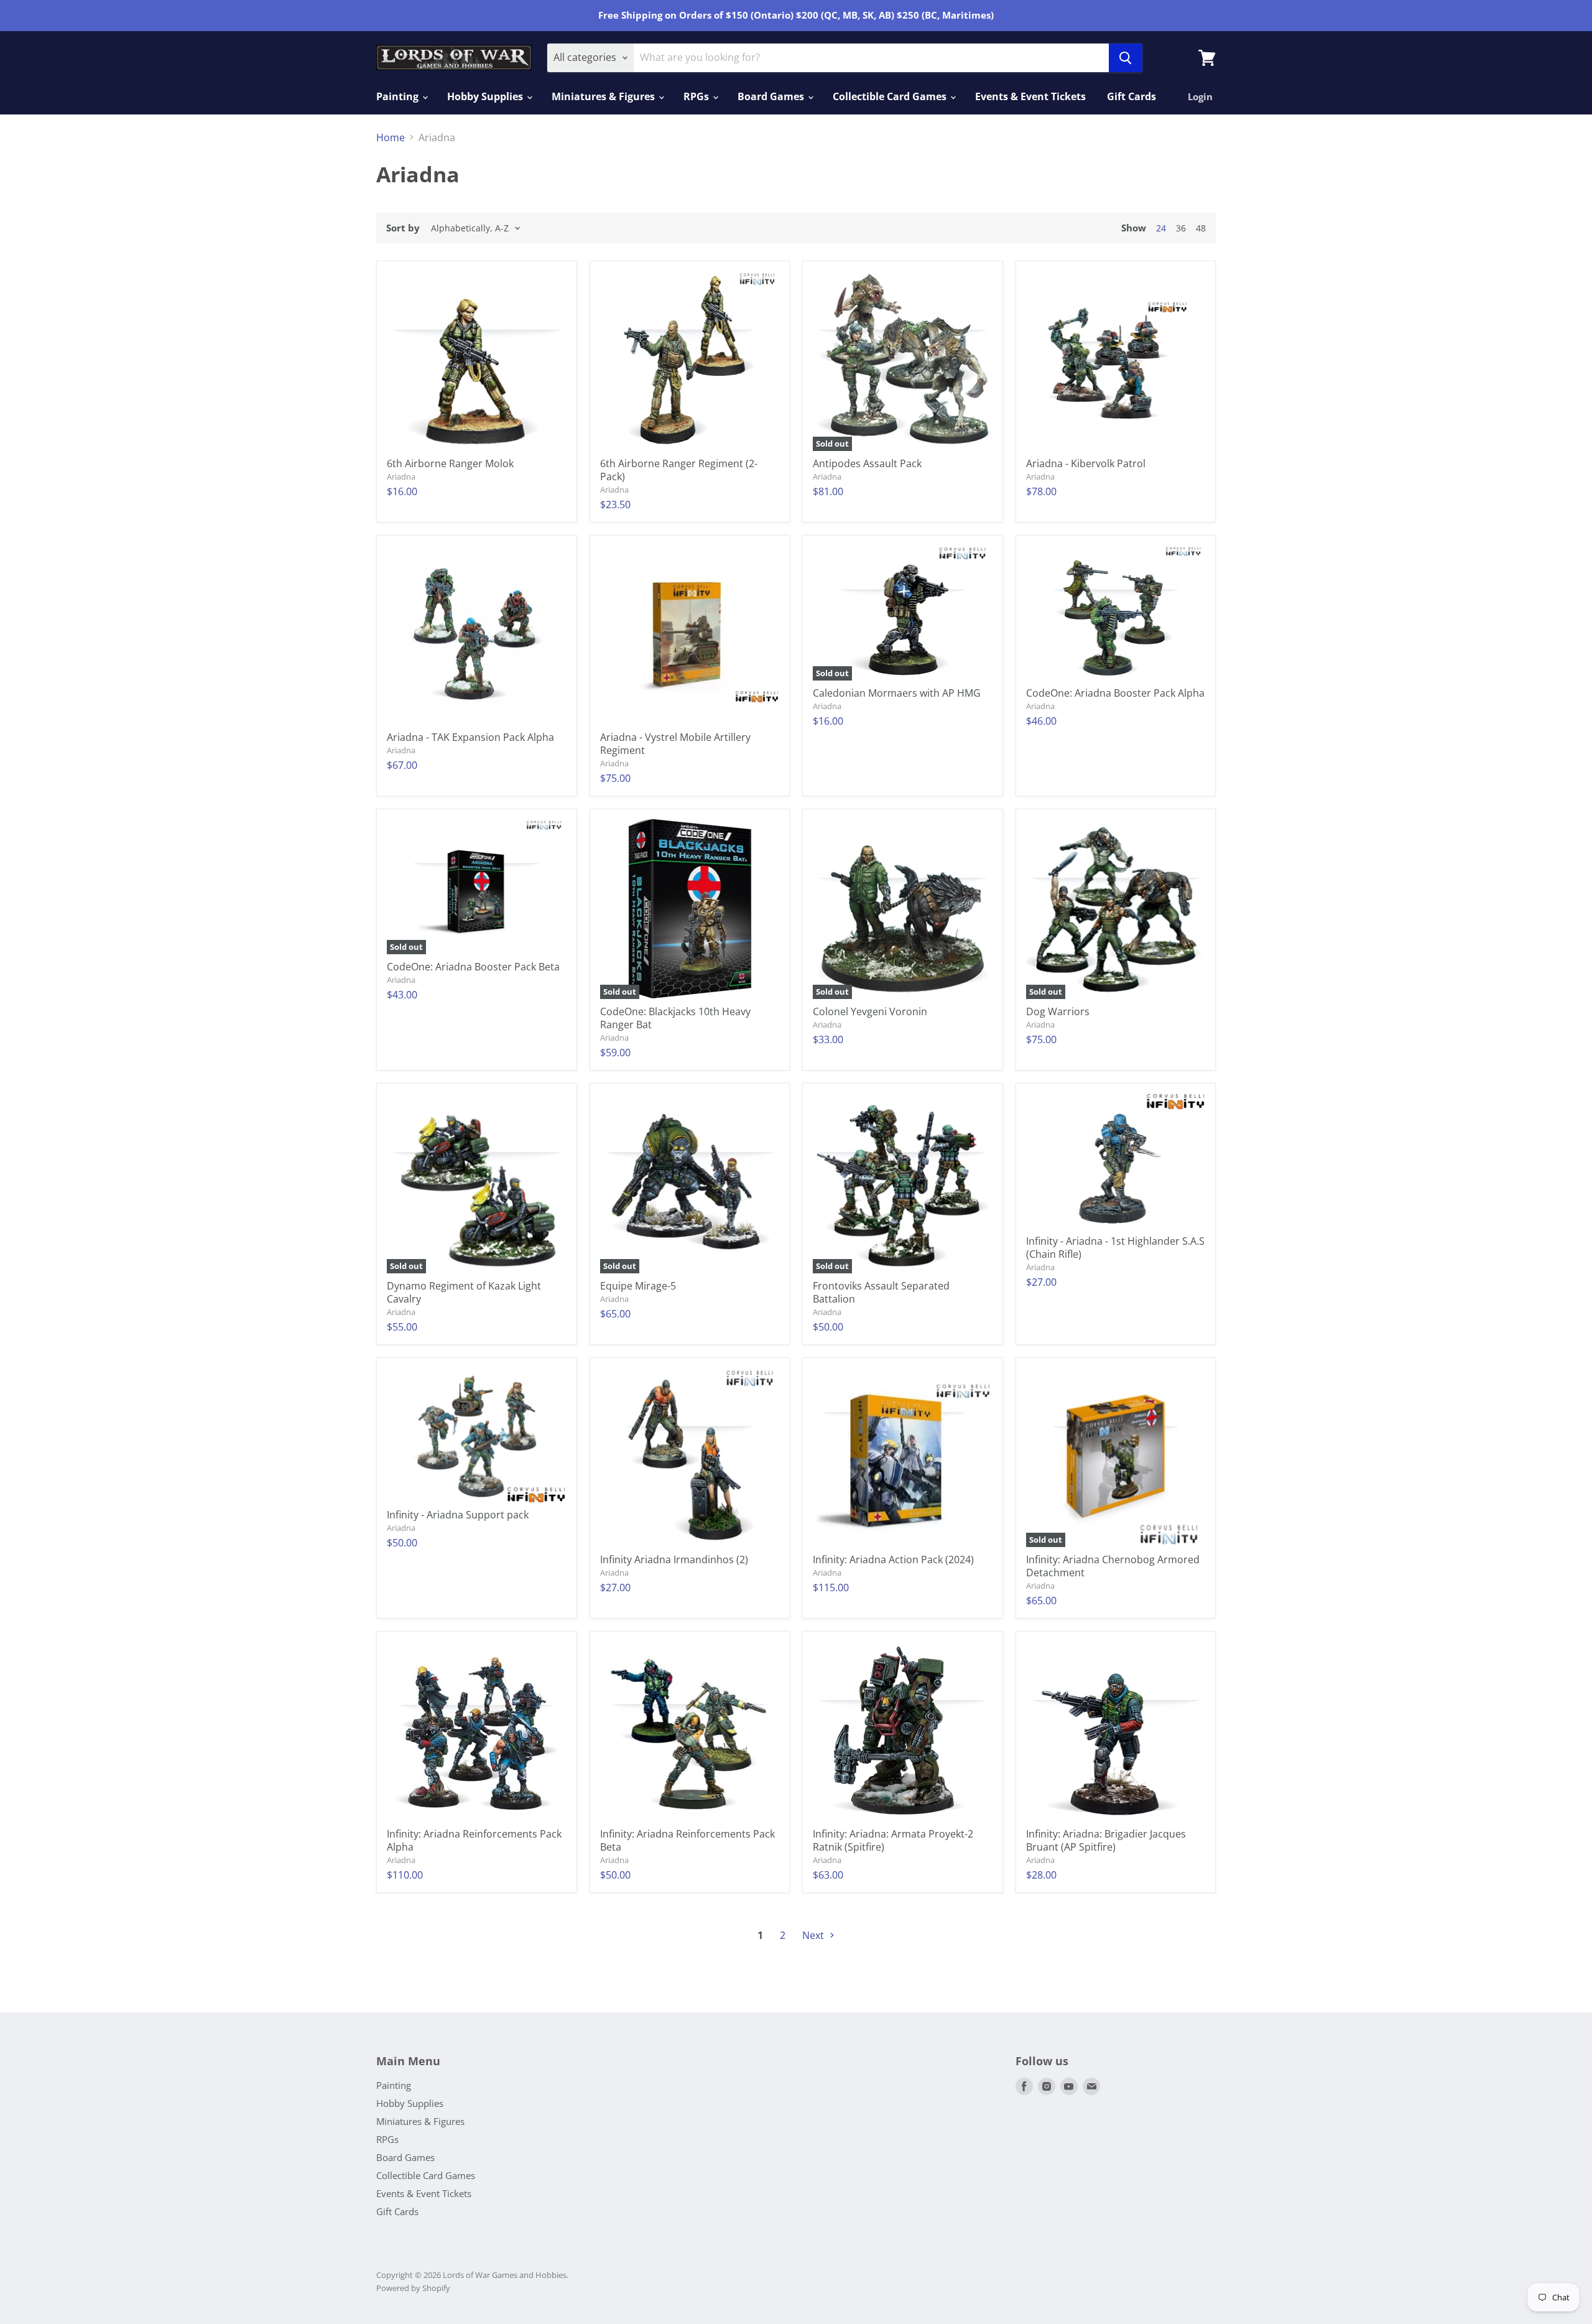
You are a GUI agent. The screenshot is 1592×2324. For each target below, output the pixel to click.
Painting (399, 96)
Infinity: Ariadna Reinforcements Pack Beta (687, 1840)
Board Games (772, 96)
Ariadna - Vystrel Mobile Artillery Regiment (675, 744)
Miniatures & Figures (604, 96)
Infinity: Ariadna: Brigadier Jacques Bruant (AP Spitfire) (1106, 1840)
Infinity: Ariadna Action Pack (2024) (893, 1559)
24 (1161, 228)
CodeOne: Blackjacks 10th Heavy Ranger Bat (675, 1018)
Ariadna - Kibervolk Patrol (1086, 463)
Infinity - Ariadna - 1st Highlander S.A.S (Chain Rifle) (1115, 1248)
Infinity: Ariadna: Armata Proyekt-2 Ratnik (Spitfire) (893, 1840)
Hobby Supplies (486, 96)
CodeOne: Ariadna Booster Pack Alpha (1115, 693)
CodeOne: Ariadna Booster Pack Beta (473, 967)
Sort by (403, 228)
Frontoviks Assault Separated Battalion (881, 1292)
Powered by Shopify (413, 2288)
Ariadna (401, 476)
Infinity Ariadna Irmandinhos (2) (674, 1559)
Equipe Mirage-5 (638, 1286)
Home (391, 137)
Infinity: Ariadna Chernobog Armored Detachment (1113, 1566)
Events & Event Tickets (1030, 96)
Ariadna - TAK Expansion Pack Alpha (470, 737)
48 (1201, 228)
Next (814, 1935)
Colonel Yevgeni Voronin (870, 1011)
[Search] (1126, 58)
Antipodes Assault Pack (867, 463)
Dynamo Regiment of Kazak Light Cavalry (464, 1292)
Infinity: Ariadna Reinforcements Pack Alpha (474, 1840)
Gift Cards (1132, 96)
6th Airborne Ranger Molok (450, 463)
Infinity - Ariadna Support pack (458, 1515)
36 (1181, 228)
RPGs (697, 96)
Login (1200, 96)
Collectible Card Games (891, 96)
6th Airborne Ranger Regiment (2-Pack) (679, 470)
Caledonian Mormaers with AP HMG (897, 693)
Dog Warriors (1058, 1011)
